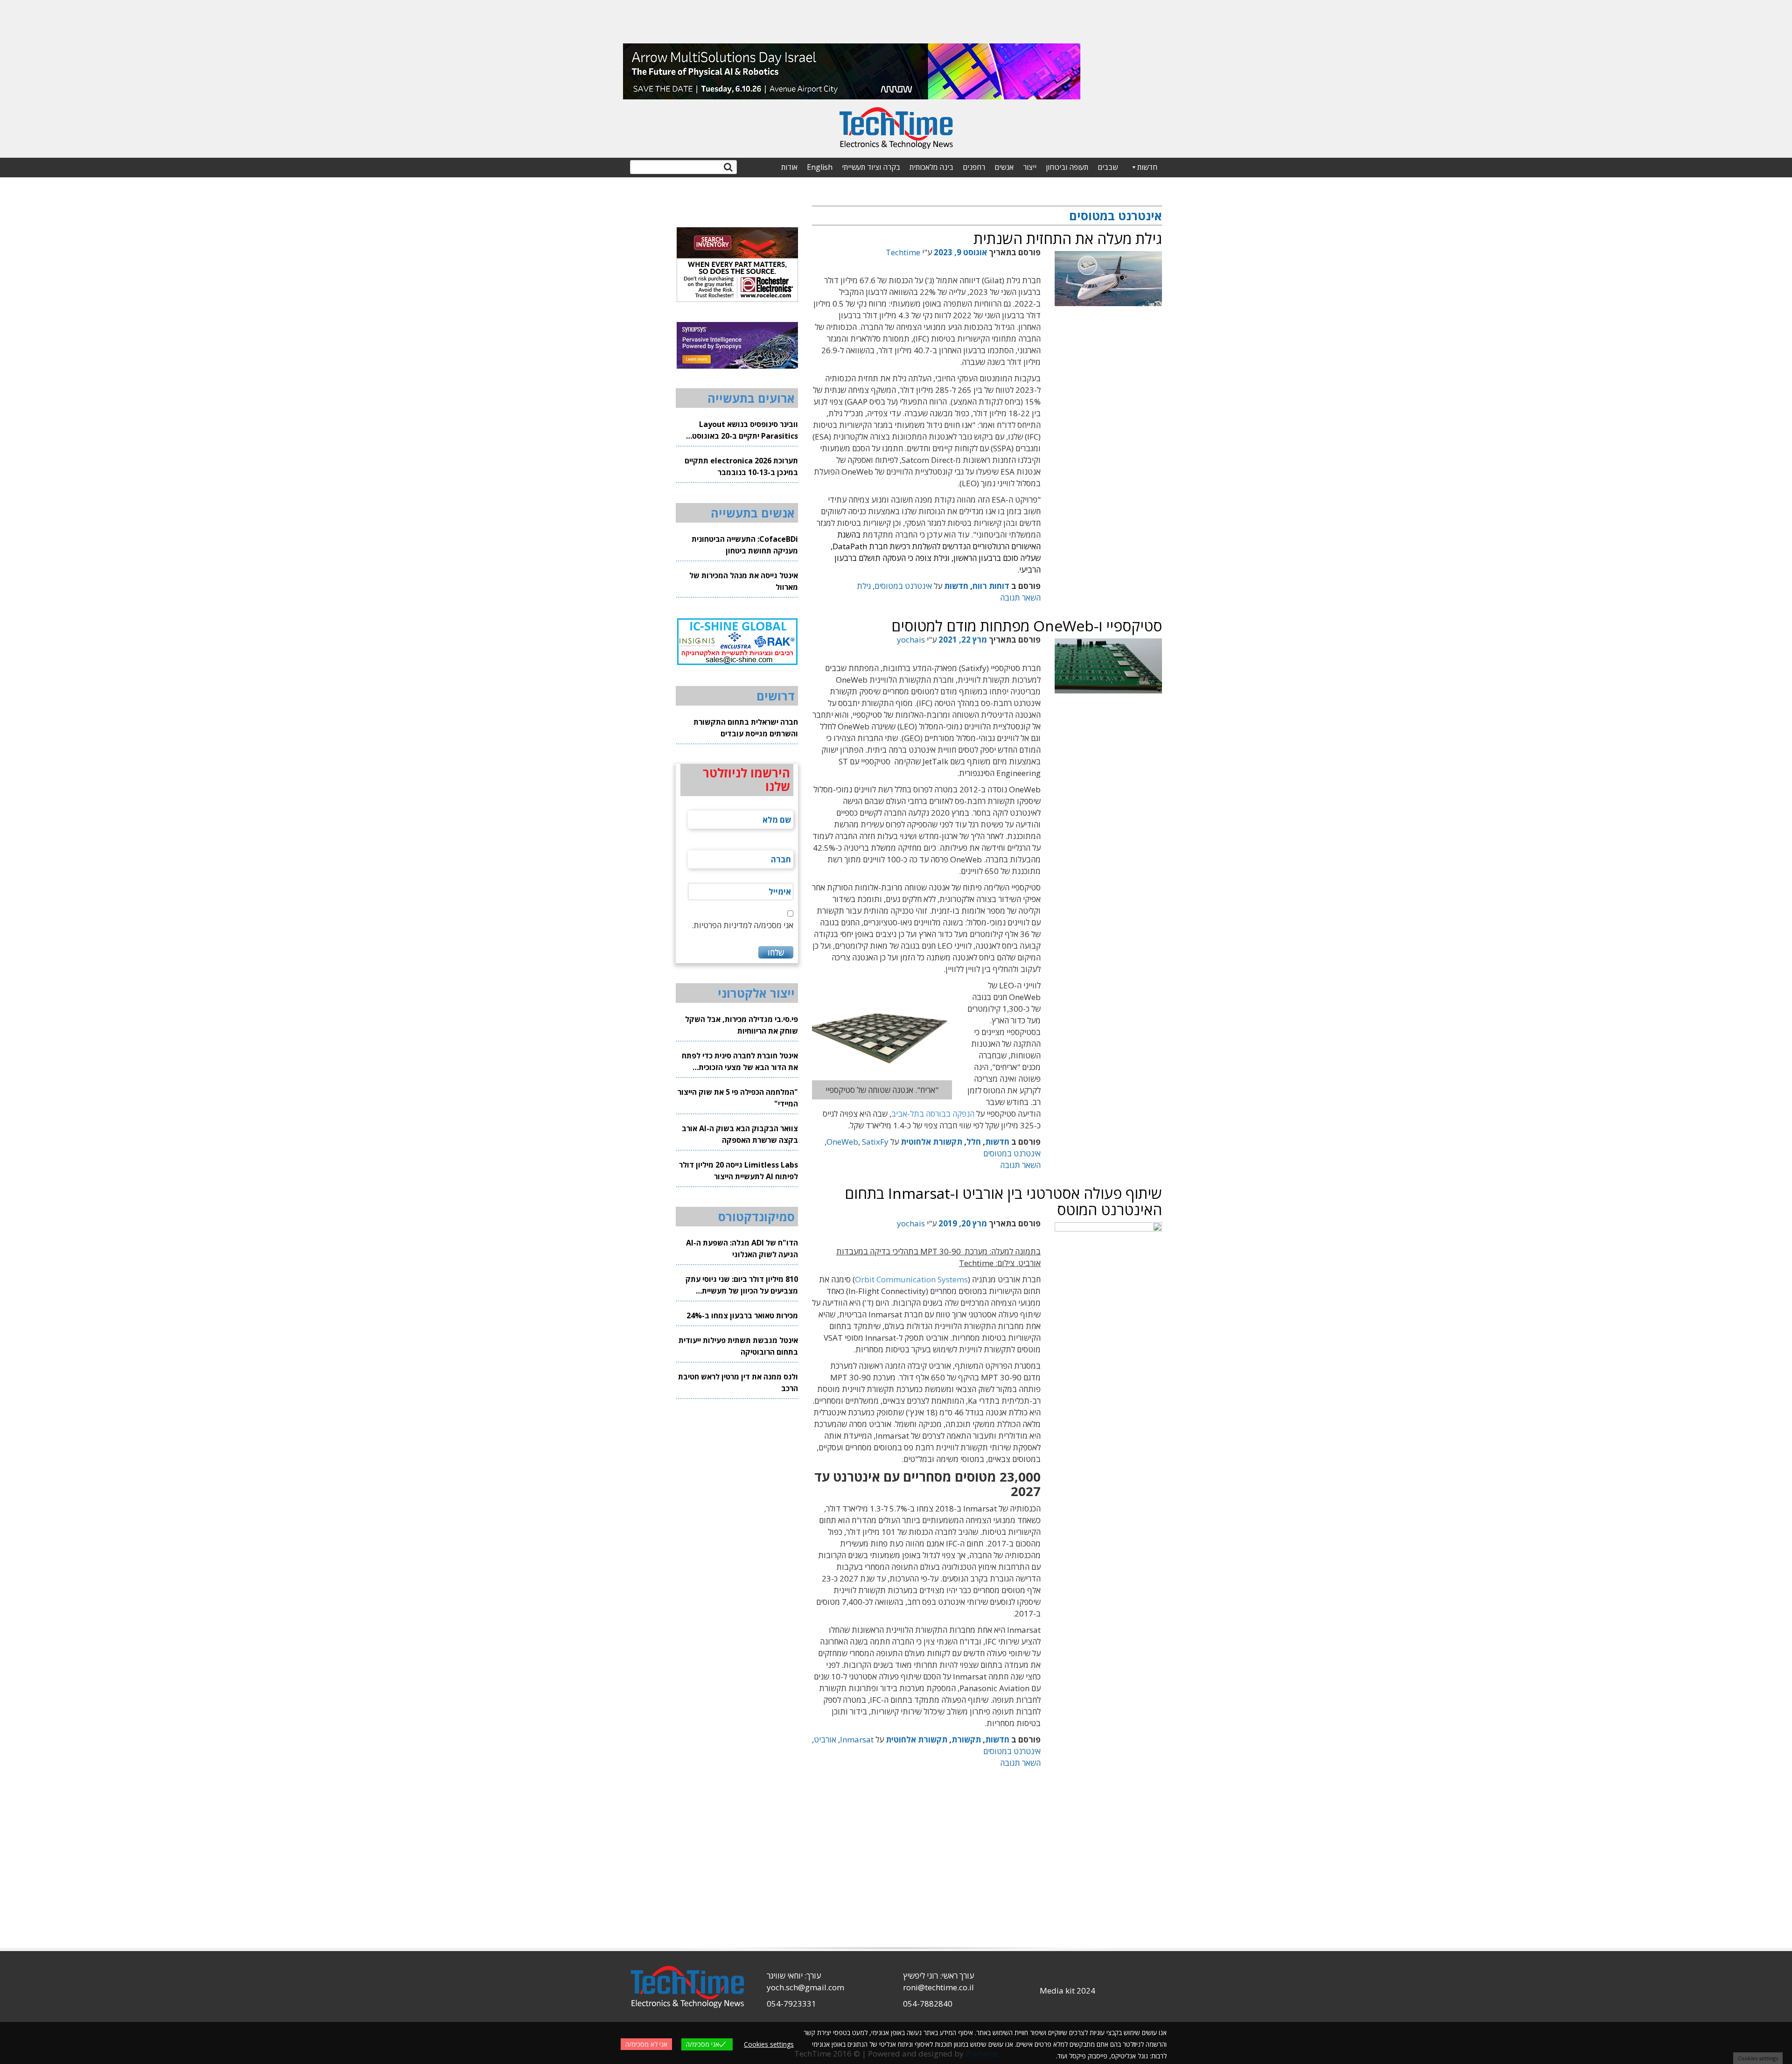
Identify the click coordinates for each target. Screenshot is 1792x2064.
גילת (864, 586)
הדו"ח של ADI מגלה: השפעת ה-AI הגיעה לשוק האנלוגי (742, 1249)
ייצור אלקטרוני (756, 993)
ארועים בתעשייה (751, 398)
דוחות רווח (991, 586)
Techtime (903, 252)
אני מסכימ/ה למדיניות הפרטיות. (742, 925)
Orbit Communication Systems (911, 1279)
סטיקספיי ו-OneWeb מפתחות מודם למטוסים (1027, 626)
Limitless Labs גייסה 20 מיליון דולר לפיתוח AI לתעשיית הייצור (738, 1171)
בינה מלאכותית (931, 167)
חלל (974, 1142)
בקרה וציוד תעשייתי (871, 167)
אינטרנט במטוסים (903, 586)
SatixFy (875, 1142)
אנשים (1004, 167)
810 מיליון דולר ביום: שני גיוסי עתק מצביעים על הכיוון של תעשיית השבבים (742, 1285)
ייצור (1030, 167)
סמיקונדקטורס (756, 1217)
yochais (911, 640)
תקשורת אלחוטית (931, 1142)
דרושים (776, 696)
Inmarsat (857, 1739)
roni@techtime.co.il (938, 1987)
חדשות (1147, 167)
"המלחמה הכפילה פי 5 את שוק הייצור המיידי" (738, 1098)
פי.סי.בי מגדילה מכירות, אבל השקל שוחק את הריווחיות (742, 1025)
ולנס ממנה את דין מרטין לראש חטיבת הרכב (738, 1382)
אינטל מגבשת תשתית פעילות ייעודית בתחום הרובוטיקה (738, 1346)
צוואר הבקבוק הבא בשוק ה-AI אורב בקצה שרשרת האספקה (740, 1134)
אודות (789, 167)
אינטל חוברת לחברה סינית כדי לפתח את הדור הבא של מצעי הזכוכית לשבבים (740, 1062)
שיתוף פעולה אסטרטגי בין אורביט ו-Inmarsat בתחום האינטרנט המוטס (1003, 1201)
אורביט (825, 1739)
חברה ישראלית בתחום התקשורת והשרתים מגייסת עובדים (746, 728)
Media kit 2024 (1067, 1991)
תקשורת (966, 1739)
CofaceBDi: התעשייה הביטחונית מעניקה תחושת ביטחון (745, 545)
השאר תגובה (1020, 598)
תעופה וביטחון (1067, 167)
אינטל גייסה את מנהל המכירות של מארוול (744, 581)
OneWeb (842, 1142)
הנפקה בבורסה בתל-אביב (933, 1114)
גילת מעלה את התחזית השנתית (1068, 238)
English (820, 167)
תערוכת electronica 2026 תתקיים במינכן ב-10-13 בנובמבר (741, 466)
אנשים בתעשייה (753, 513)
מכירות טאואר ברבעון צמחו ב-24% (742, 1315)
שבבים (1108, 167)
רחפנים (974, 167)
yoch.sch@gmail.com (805, 1987)
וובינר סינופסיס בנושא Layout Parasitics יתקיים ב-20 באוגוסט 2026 (745, 430)
